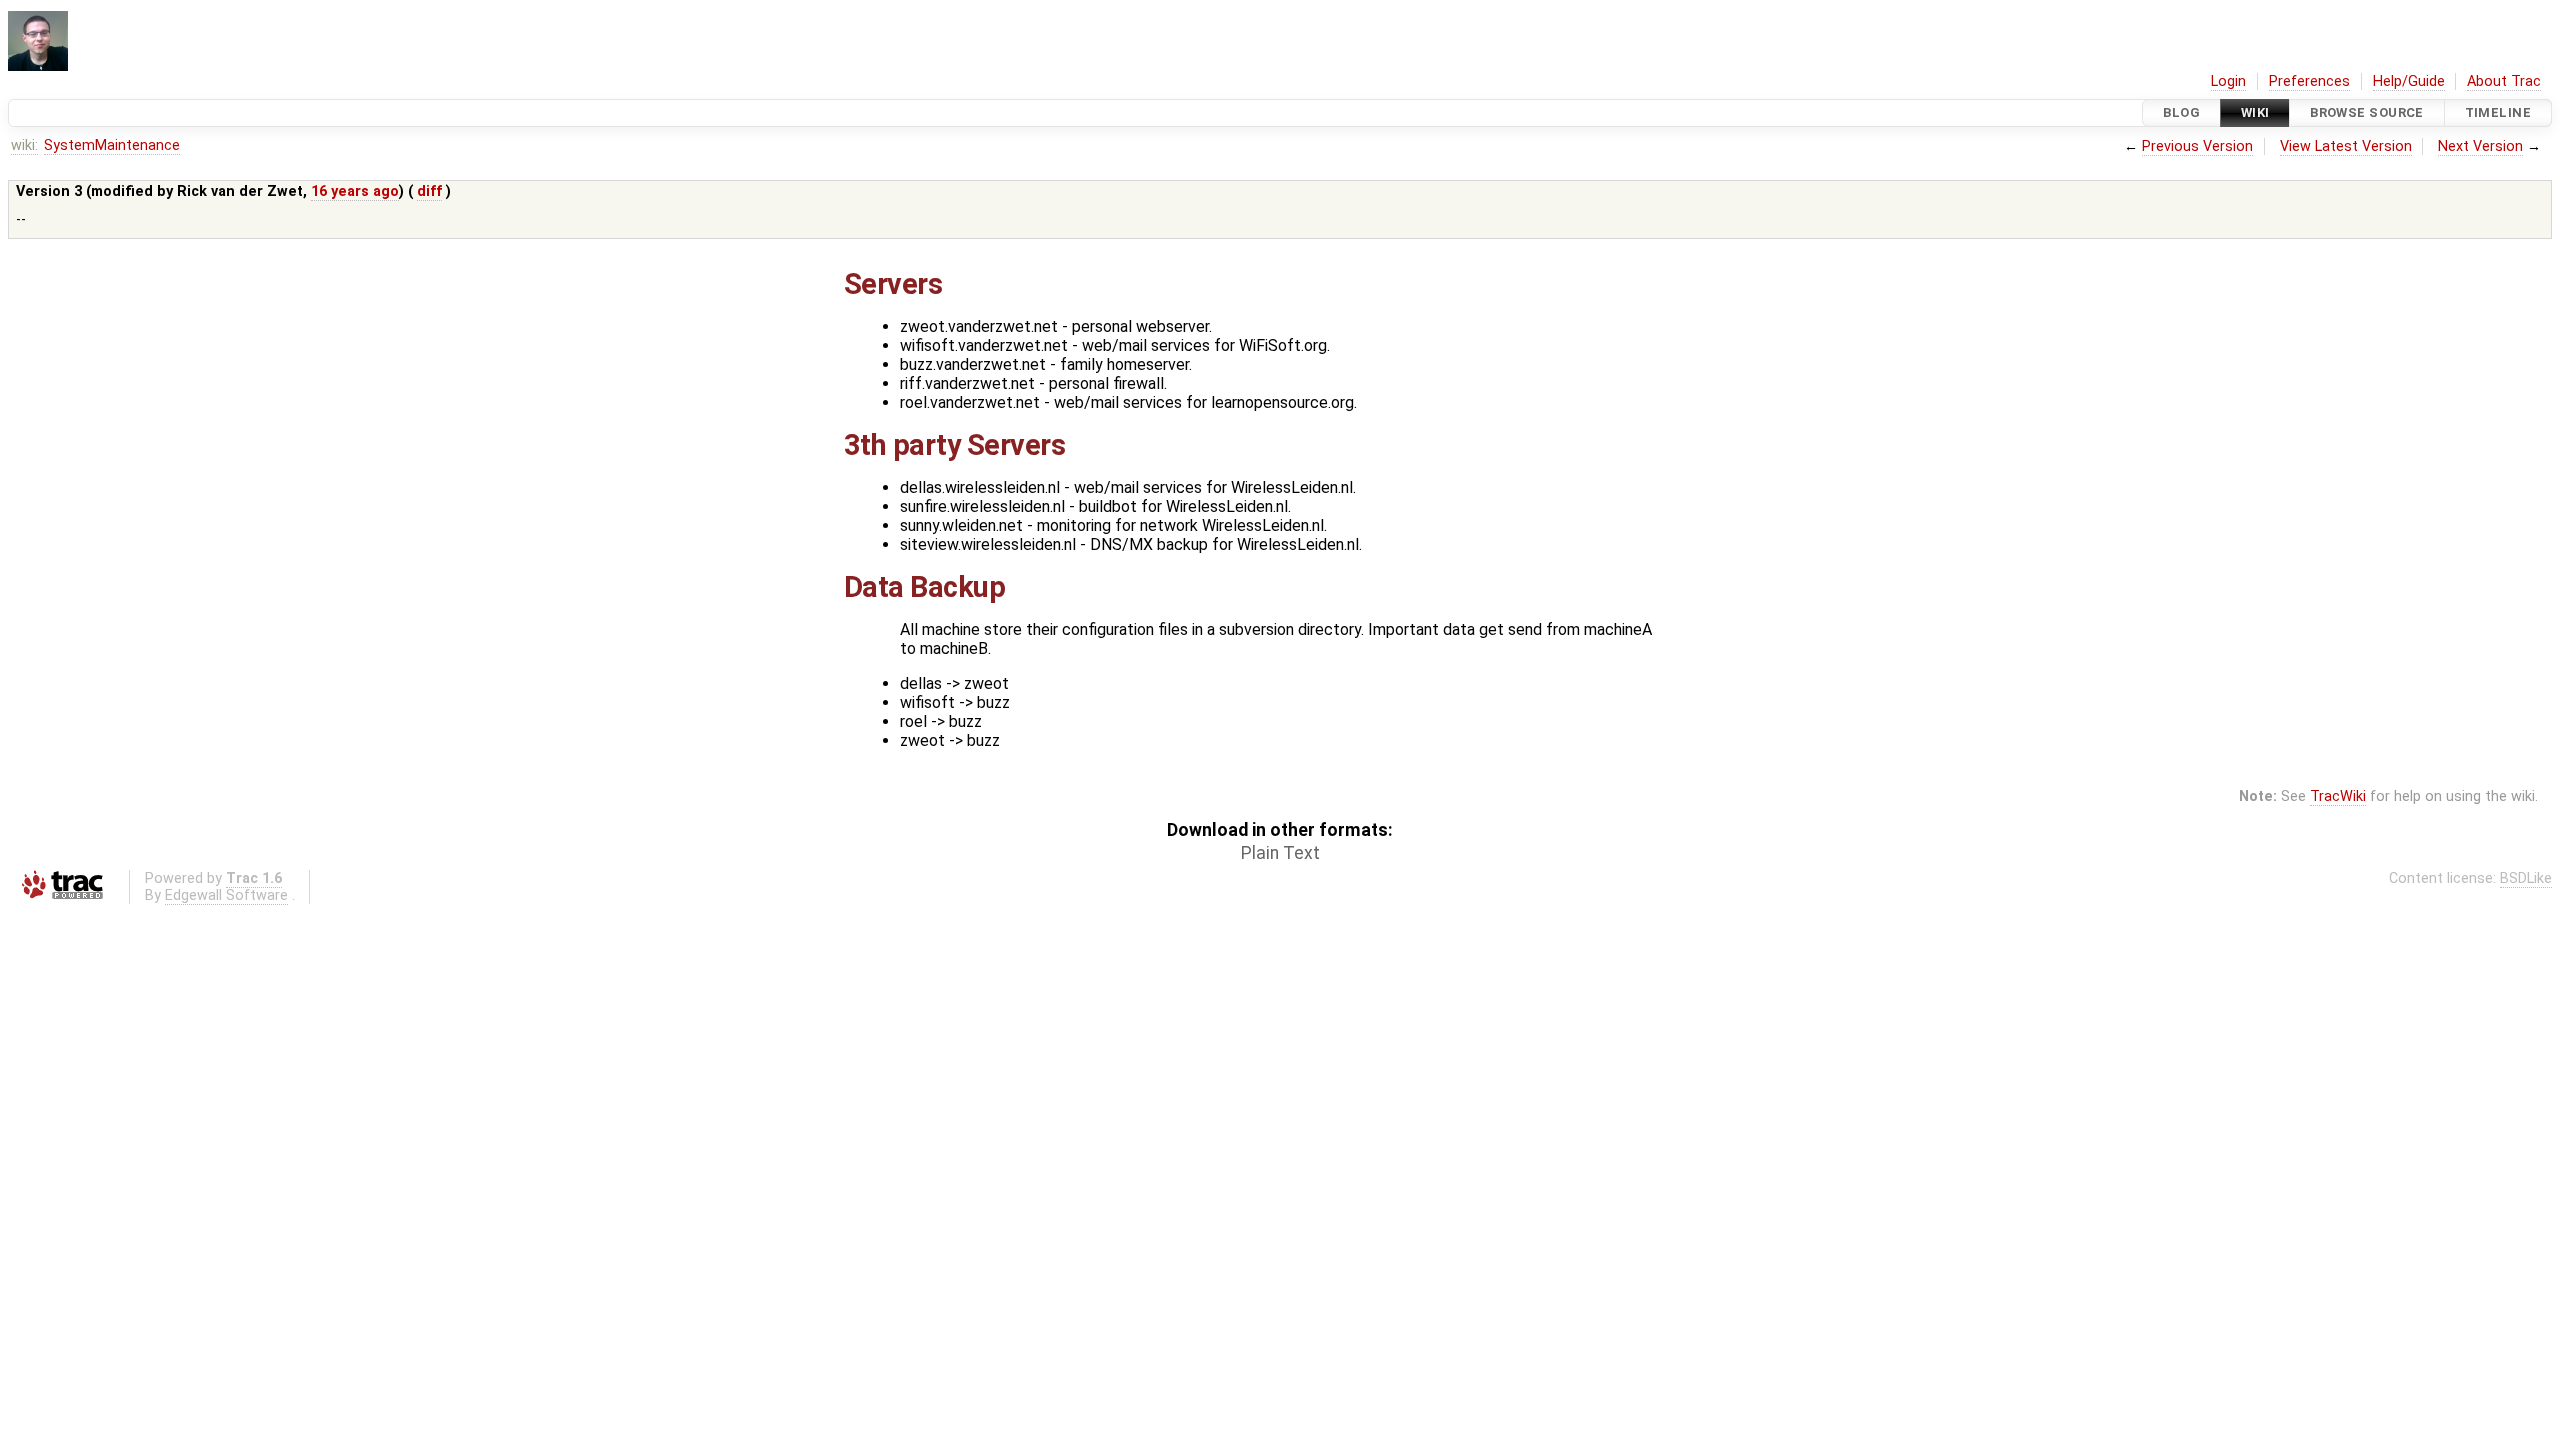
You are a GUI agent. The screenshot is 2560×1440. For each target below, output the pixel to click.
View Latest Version (2346, 146)
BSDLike (2526, 878)
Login (2228, 81)
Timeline (2498, 112)
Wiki (2255, 112)
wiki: (24, 145)
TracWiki (2338, 796)
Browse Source (2367, 112)
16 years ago (355, 191)
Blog (2181, 112)
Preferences (2309, 81)
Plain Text (1280, 853)
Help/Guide (2409, 81)
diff (429, 191)
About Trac (2504, 81)
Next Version (2480, 146)
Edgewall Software (226, 895)
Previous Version (2197, 146)
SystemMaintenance (112, 145)
